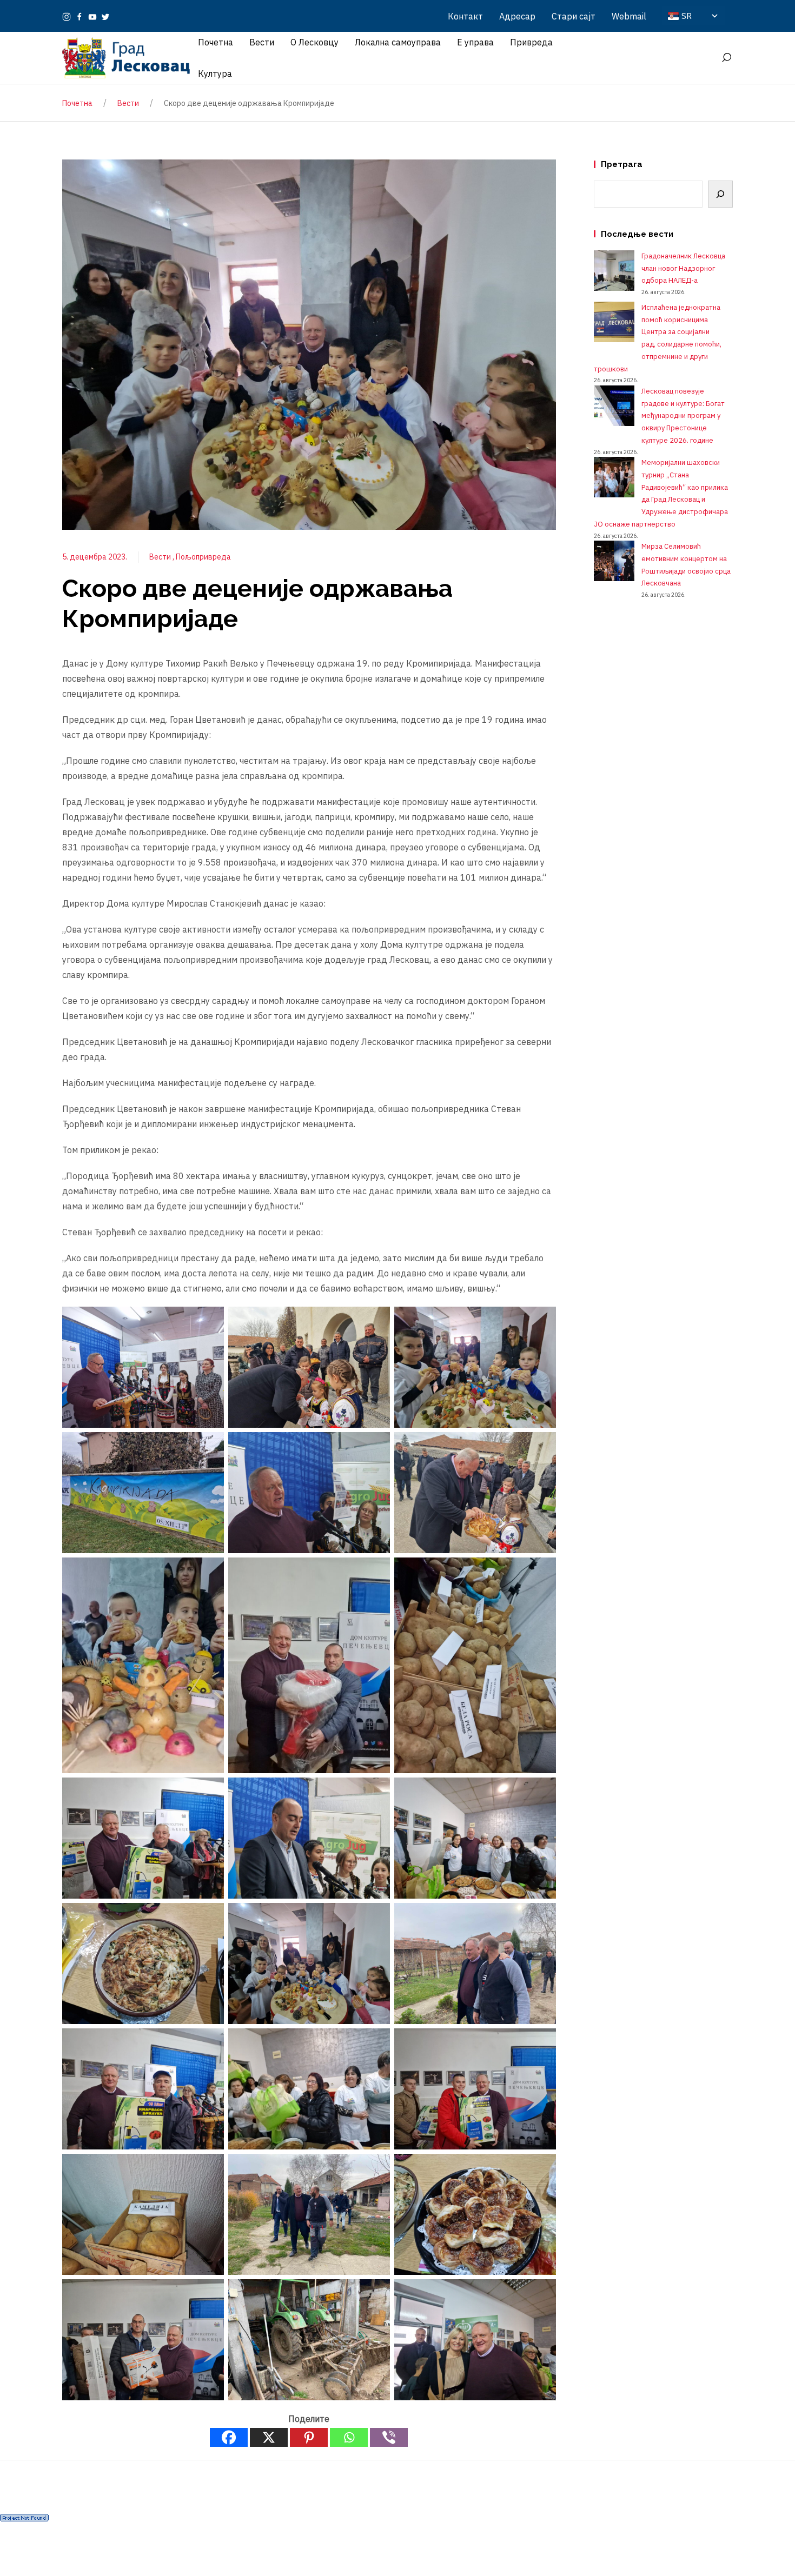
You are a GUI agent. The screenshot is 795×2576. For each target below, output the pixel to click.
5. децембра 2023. (95, 557)
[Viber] (389, 2437)
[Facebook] (79, 16)
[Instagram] (67, 16)
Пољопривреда (203, 557)
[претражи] (726, 58)
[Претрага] (720, 194)
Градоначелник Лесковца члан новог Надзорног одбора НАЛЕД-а (683, 268)
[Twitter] (105, 16)
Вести (161, 557)
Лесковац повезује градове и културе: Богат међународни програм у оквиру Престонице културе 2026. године (683, 416)
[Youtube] (92, 16)
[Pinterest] (309, 2437)
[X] (269, 2437)
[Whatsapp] (349, 2437)
